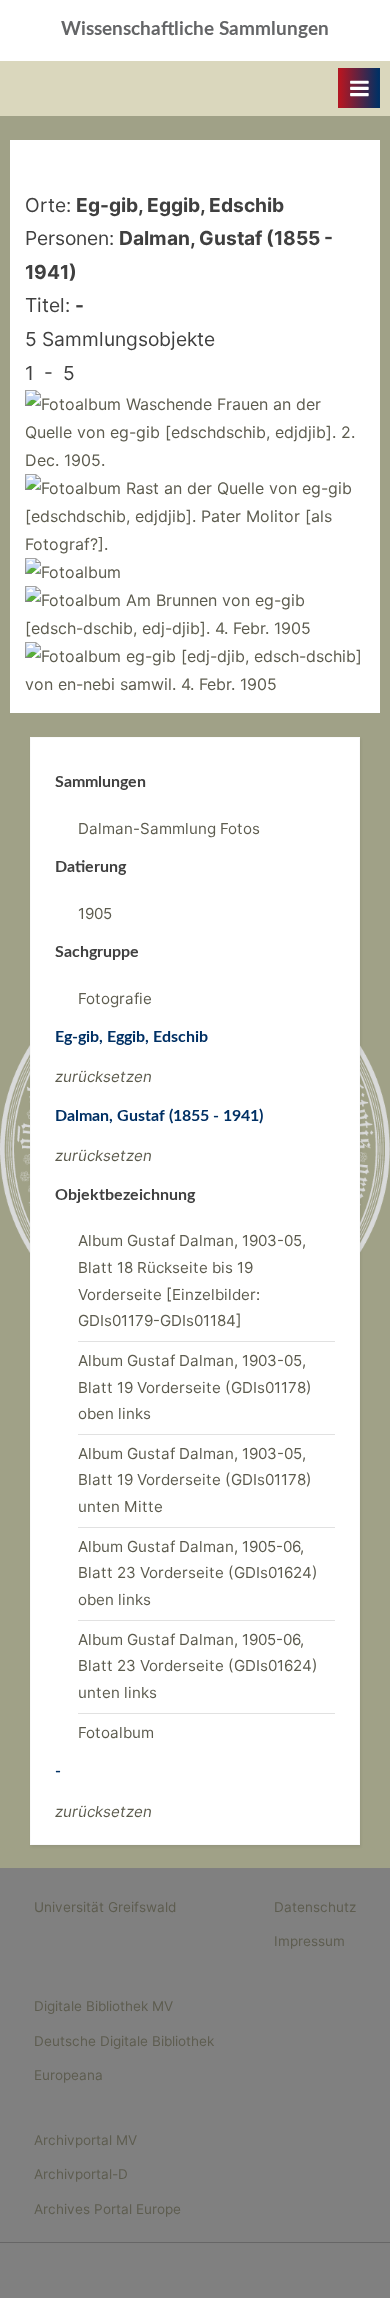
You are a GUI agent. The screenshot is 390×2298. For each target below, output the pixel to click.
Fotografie (115, 998)
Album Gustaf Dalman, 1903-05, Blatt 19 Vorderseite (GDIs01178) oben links (195, 1387)
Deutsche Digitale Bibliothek (124, 2041)
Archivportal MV (85, 2140)
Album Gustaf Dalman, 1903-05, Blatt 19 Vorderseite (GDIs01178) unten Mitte (195, 1480)
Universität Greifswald (105, 1907)
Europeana (68, 2075)
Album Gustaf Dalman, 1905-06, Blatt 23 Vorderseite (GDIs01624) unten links (198, 1666)
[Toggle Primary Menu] (359, 88)
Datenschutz (315, 1907)
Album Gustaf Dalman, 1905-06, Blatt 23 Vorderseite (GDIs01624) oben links (198, 1573)
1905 (95, 913)
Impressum (309, 1941)
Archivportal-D (81, 2174)
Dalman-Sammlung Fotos (169, 828)
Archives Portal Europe (107, 2209)
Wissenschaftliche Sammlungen (195, 29)
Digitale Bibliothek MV (103, 2006)
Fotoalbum (116, 1732)
